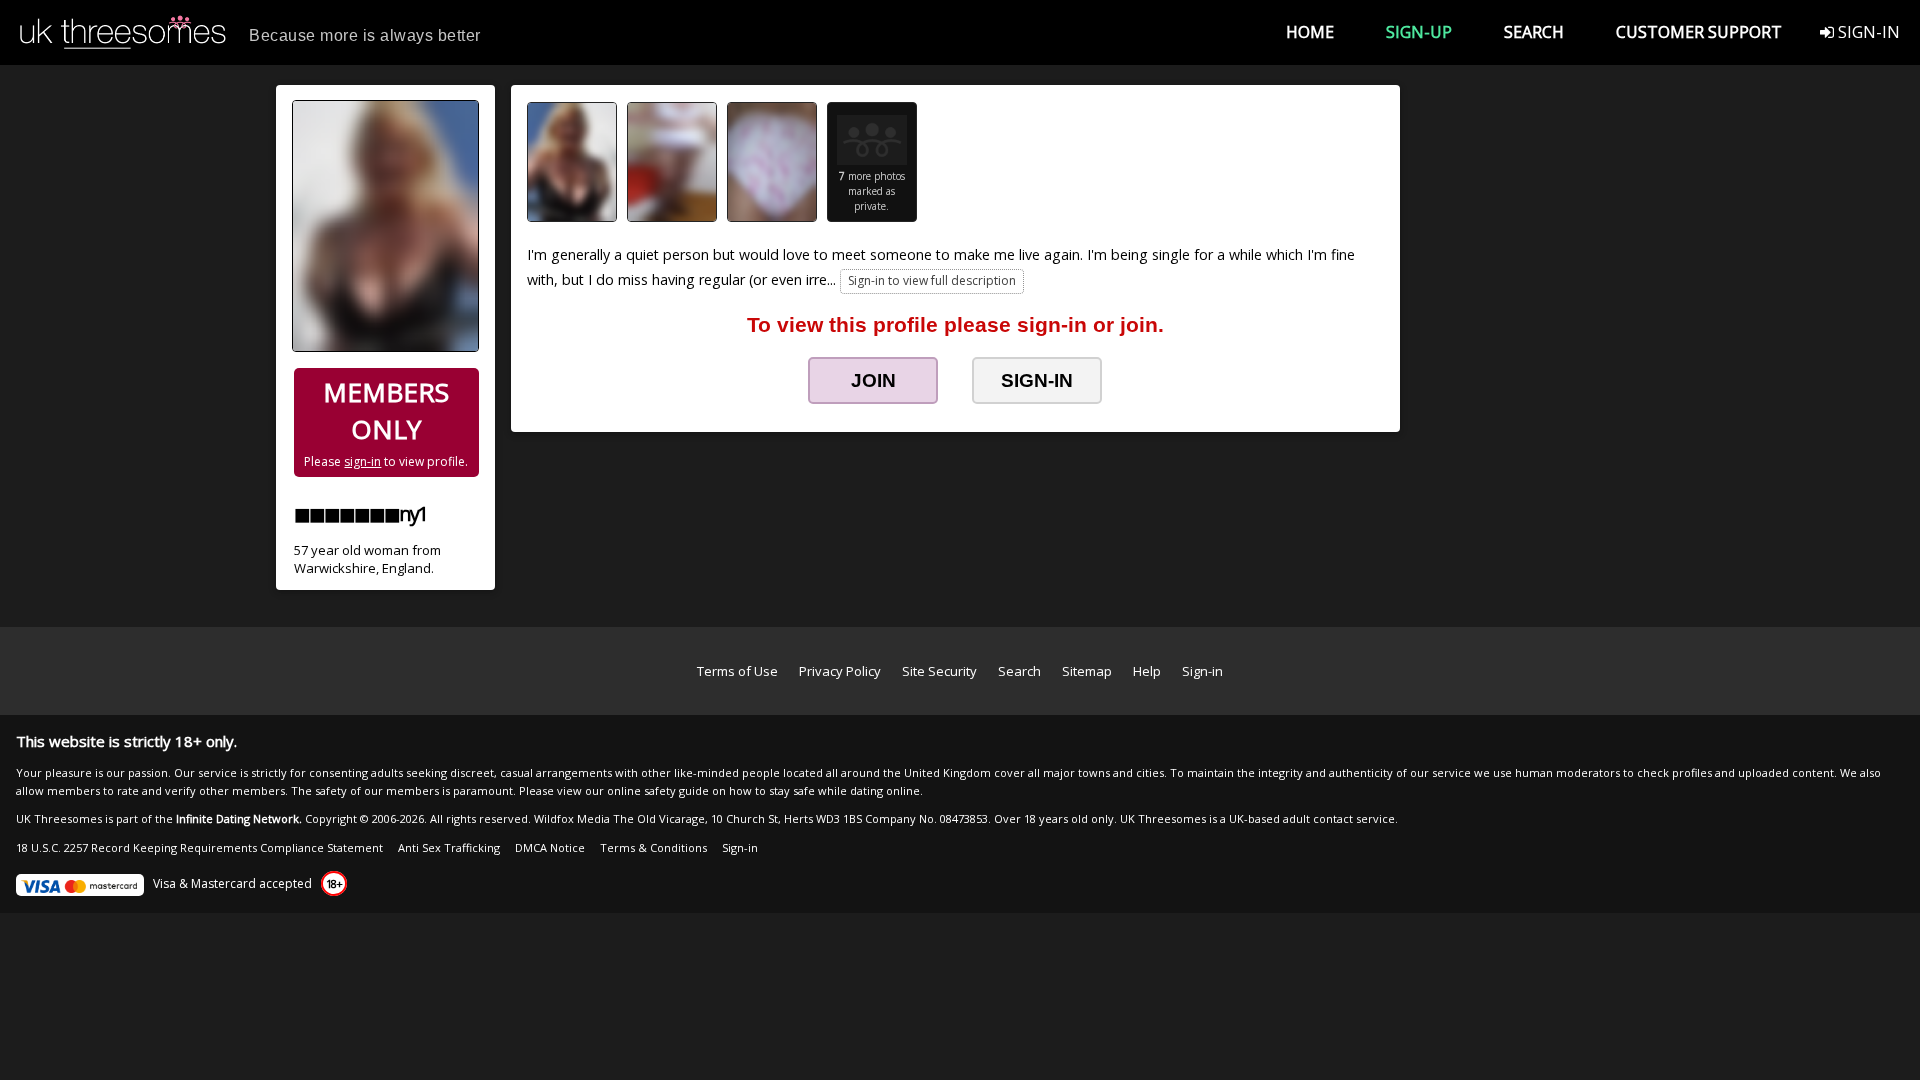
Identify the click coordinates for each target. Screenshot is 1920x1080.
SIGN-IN (1867, 32)
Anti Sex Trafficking (449, 847)
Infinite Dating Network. (239, 818)
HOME (1310, 32)
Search (1019, 671)
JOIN (873, 380)
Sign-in (1202, 671)
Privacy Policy (840, 671)
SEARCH (1534, 32)
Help (1147, 671)
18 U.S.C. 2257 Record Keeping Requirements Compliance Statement (199, 847)
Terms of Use (737, 671)
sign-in (362, 461)
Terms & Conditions (653, 847)
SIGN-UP (1419, 32)
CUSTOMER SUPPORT (1699, 32)
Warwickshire (335, 568)
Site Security (939, 671)
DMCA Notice (550, 847)
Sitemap (1087, 671)
